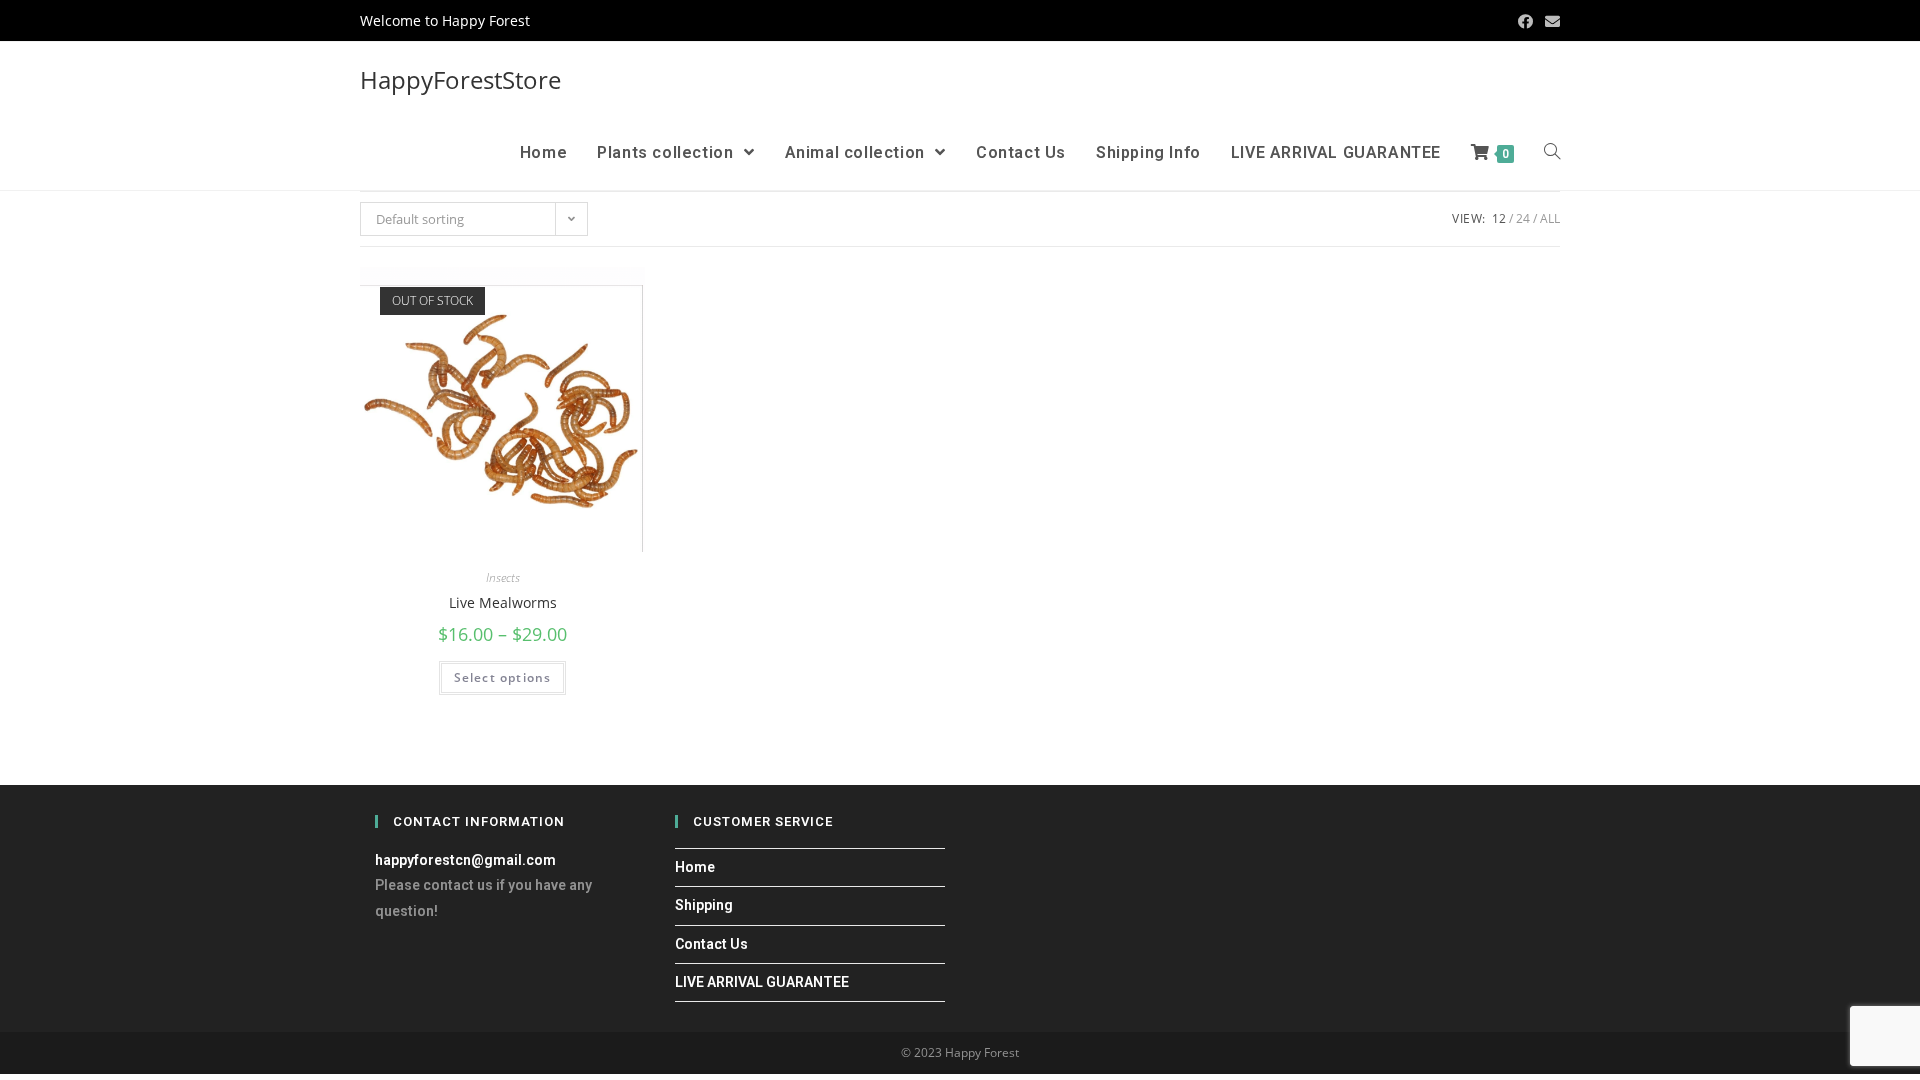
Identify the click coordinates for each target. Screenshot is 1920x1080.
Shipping (704, 905)
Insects (503, 577)
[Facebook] (1525, 21)
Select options (503, 677)
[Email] (1549, 21)
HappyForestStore (460, 79)
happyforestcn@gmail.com (465, 860)
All (1550, 218)
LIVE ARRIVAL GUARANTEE (762, 982)
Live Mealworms (503, 602)
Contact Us (711, 944)
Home (695, 867)
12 (1499, 218)
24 (1523, 218)
